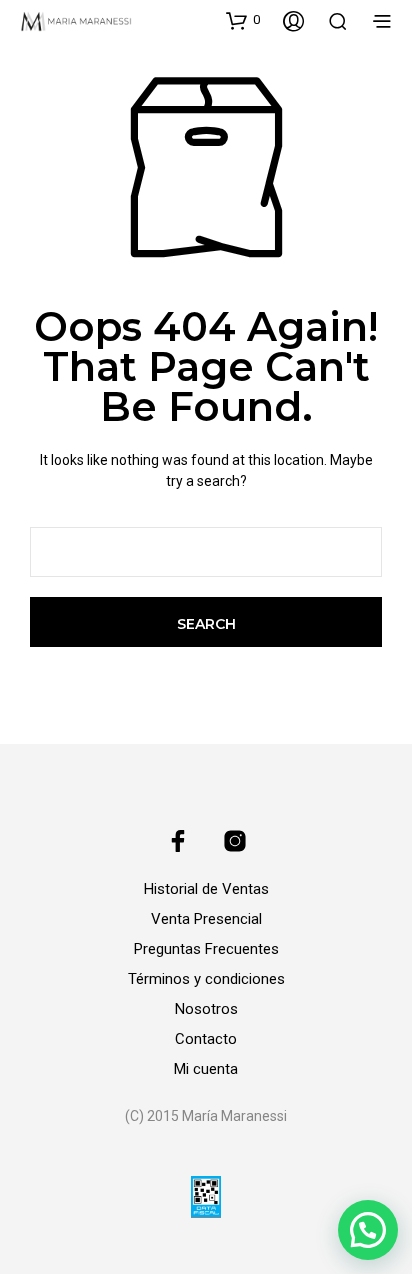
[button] (243, 20)
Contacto (206, 1039)
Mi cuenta (206, 1069)
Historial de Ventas (206, 889)
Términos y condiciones (206, 979)
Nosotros (206, 1009)
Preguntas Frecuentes (206, 949)
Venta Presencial (206, 919)
